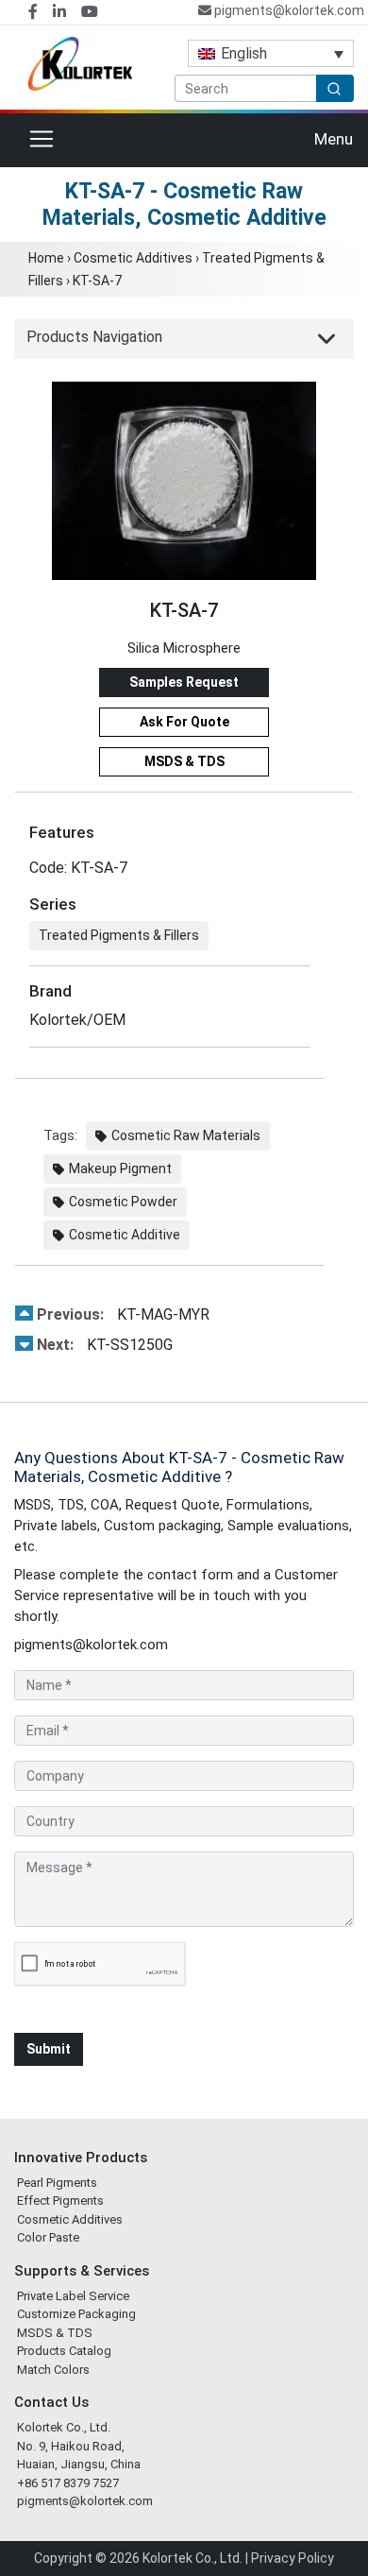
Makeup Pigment (120, 1169)
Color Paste (48, 2237)
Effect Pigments (60, 2201)
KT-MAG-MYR (123, 1314)
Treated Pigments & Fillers (119, 935)
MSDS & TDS (184, 761)
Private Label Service (73, 2296)
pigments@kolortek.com (288, 10)
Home (46, 258)
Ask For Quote (184, 722)
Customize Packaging (76, 2314)
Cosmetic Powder (123, 1202)
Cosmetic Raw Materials (186, 1135)
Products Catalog (64, 2351)
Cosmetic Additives (133, 258)
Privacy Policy (293, 2558)
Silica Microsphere (184, 648)
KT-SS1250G (105, 1345)
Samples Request (184, 682)
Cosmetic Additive (125, 1235)
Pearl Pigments (57, 2183)
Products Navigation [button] (94, 337)
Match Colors (53, 2370)
